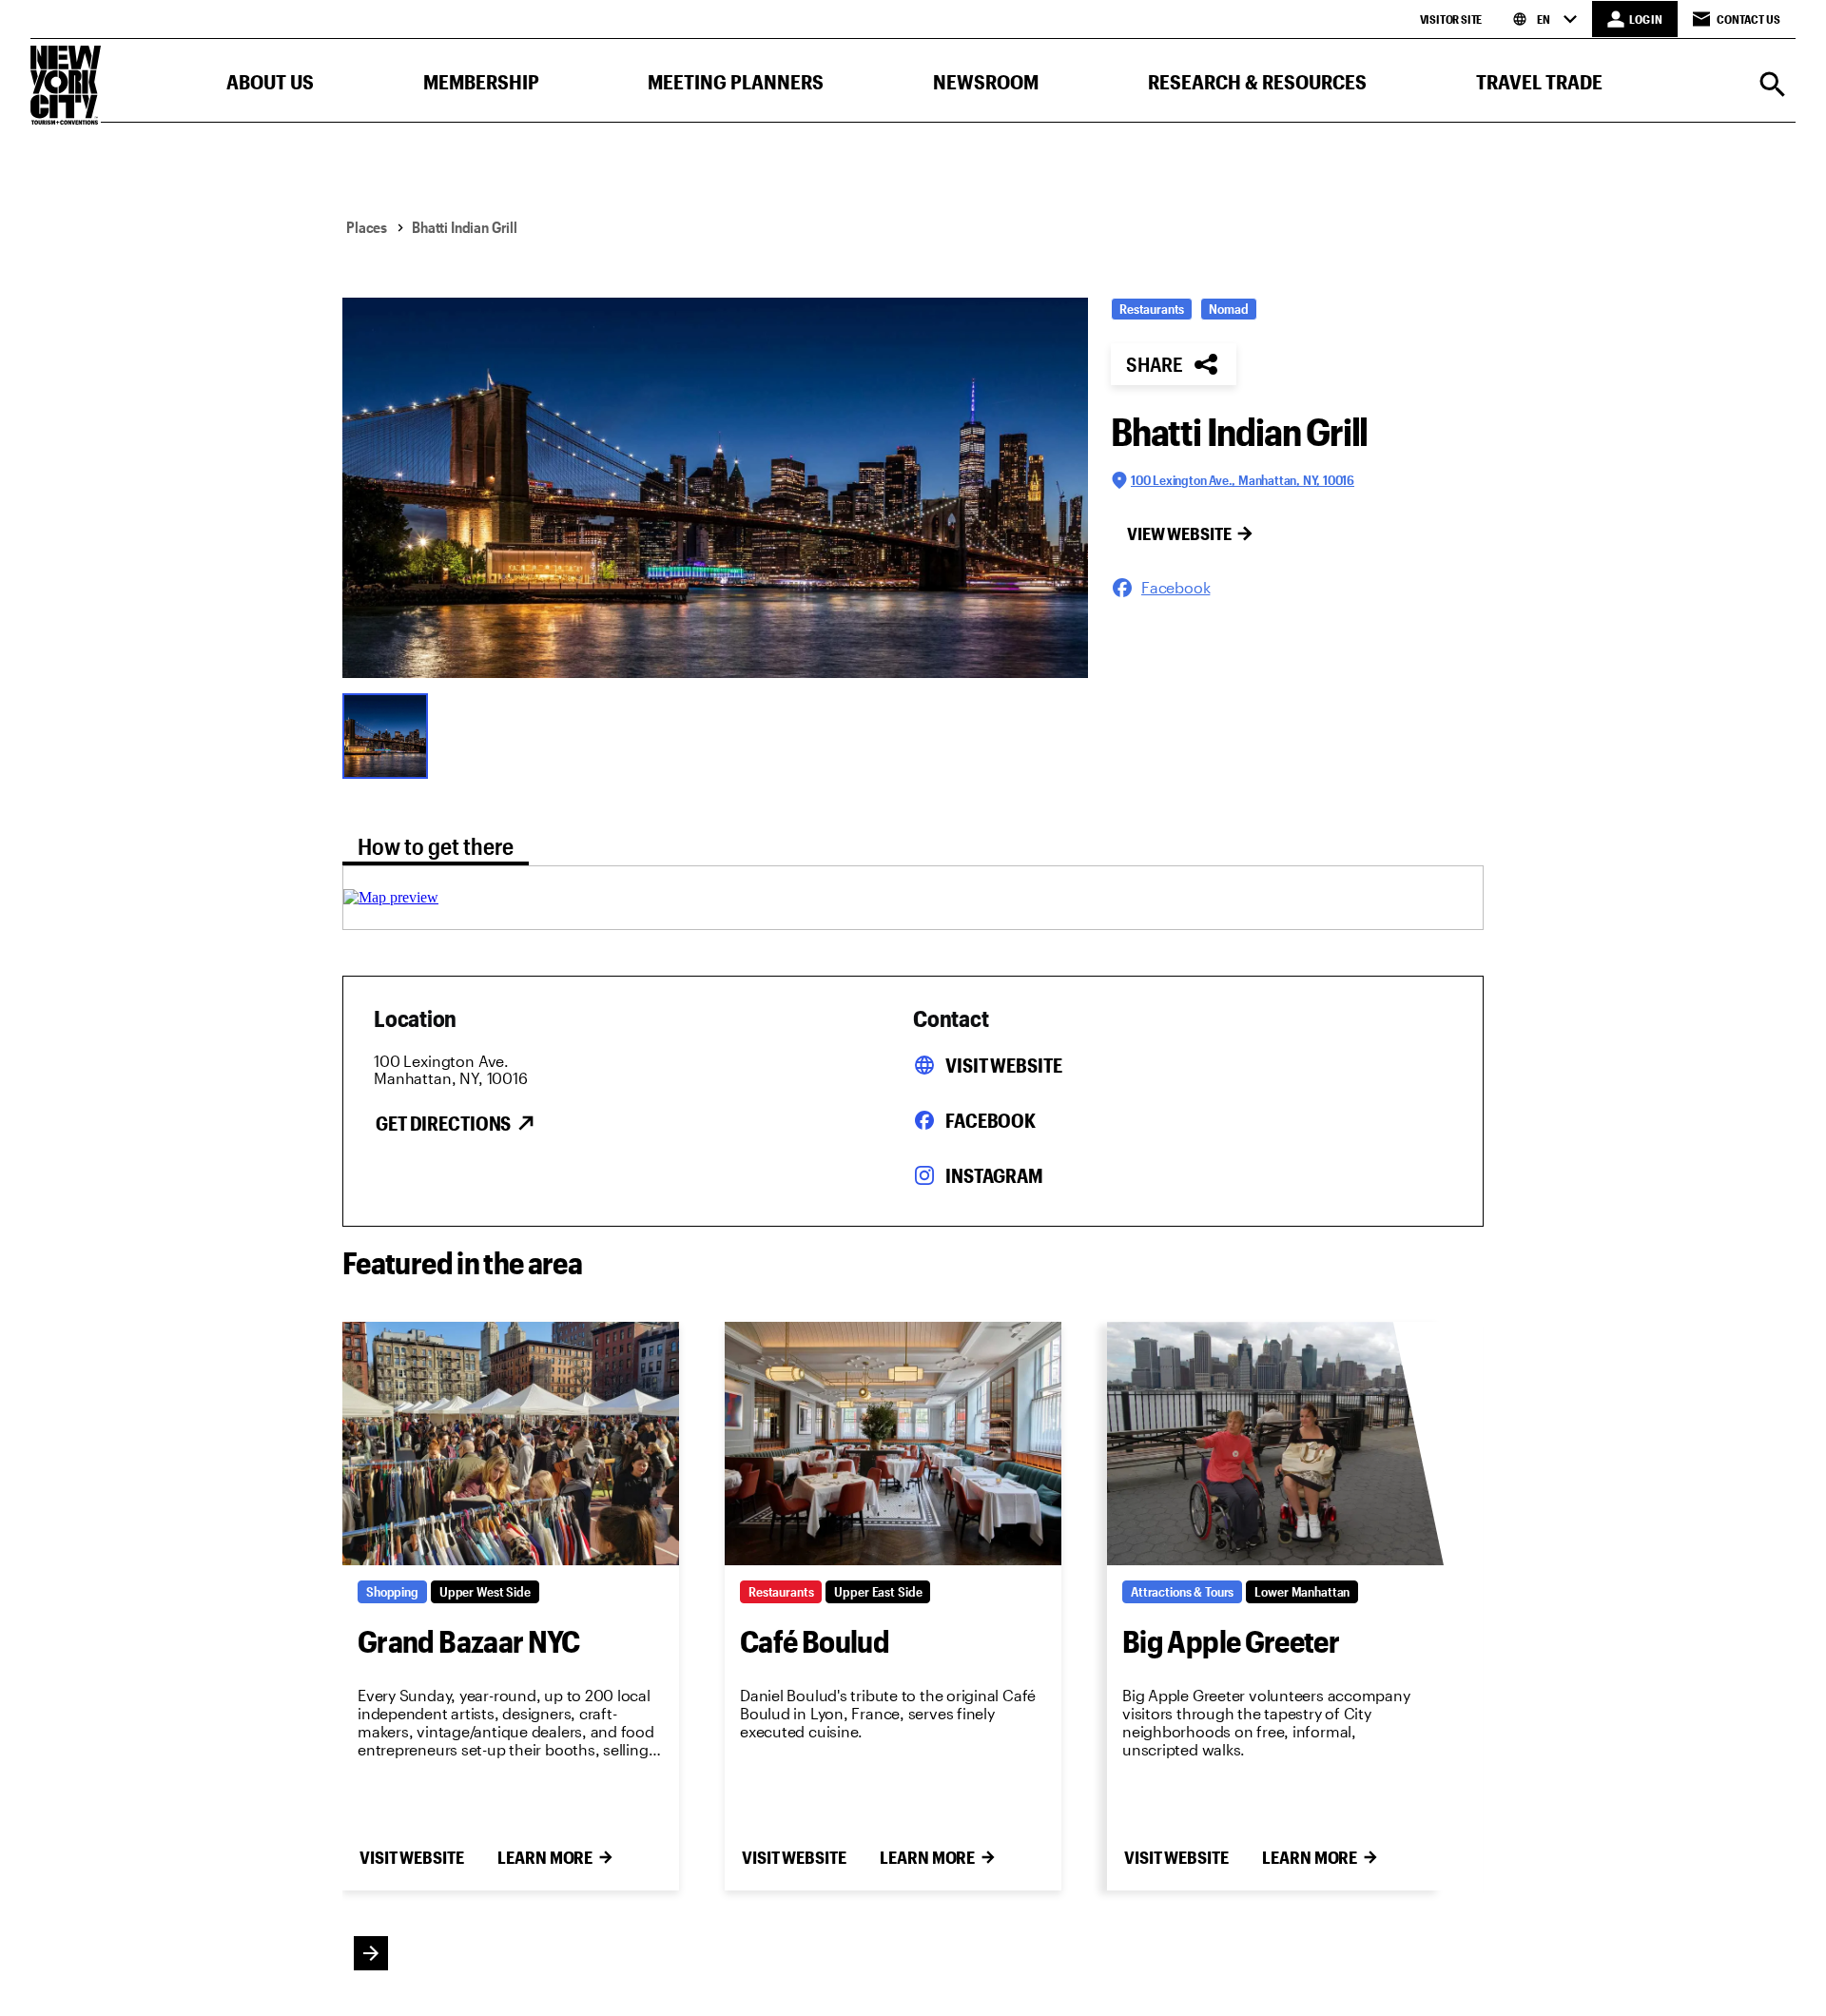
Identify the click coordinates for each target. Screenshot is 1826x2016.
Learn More (545, 1857)
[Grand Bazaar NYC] (511, 1444)
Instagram (994, 1175)
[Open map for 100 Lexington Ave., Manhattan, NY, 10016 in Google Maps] (391, 897)
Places (367, 227)
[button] (270, 86)
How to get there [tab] (436, 846)
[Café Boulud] (893, 1444)
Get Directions (443, 1123)
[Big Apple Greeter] (1275, 1444)
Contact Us (1748, 19)
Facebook (991, 1120)
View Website (1179, 533)
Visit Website (1003, 1065)
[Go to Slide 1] (390, 734)
